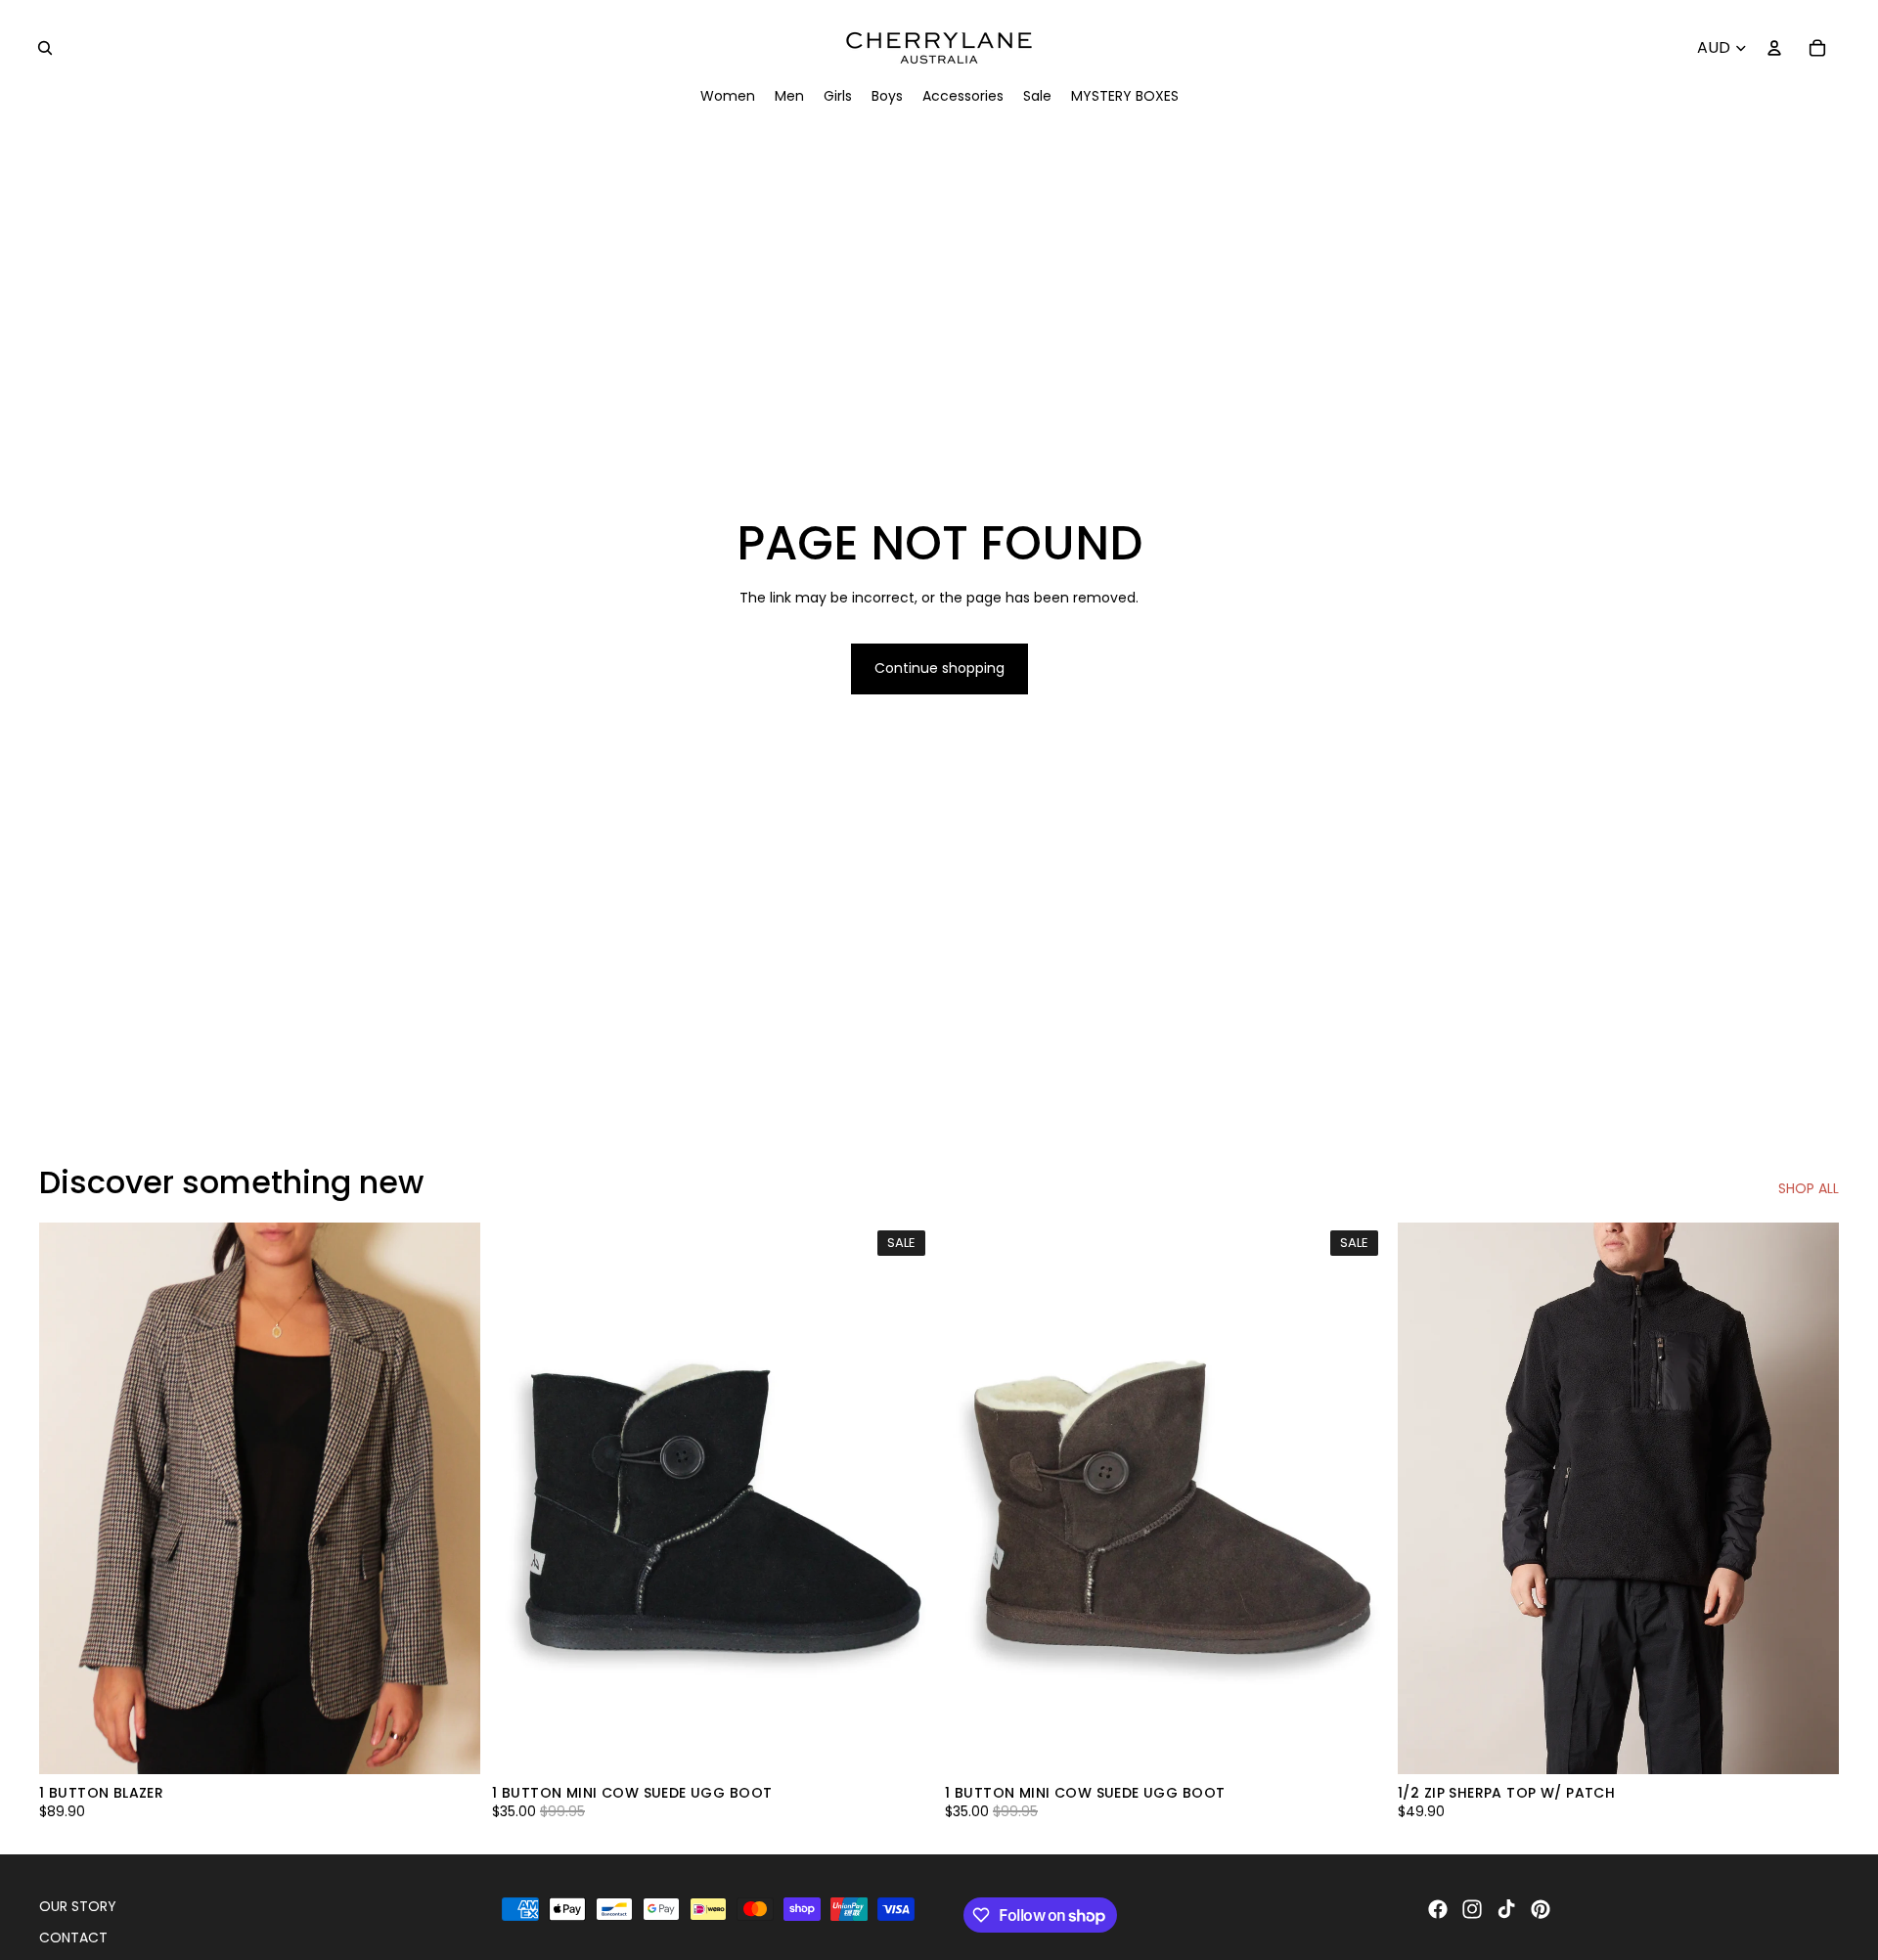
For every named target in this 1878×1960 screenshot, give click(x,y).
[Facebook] (1438, 1909)
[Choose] (450, 1744)
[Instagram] (1472, 1909)
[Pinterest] (1541, 1909)
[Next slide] (904, 1498)
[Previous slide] (521, 1498)
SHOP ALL (1809, 1189)
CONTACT (73, 1938)
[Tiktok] (1506, 1909)
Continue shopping (939, 668)
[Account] (1774, 48)
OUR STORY (78, 1906)
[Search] (45, 48)
